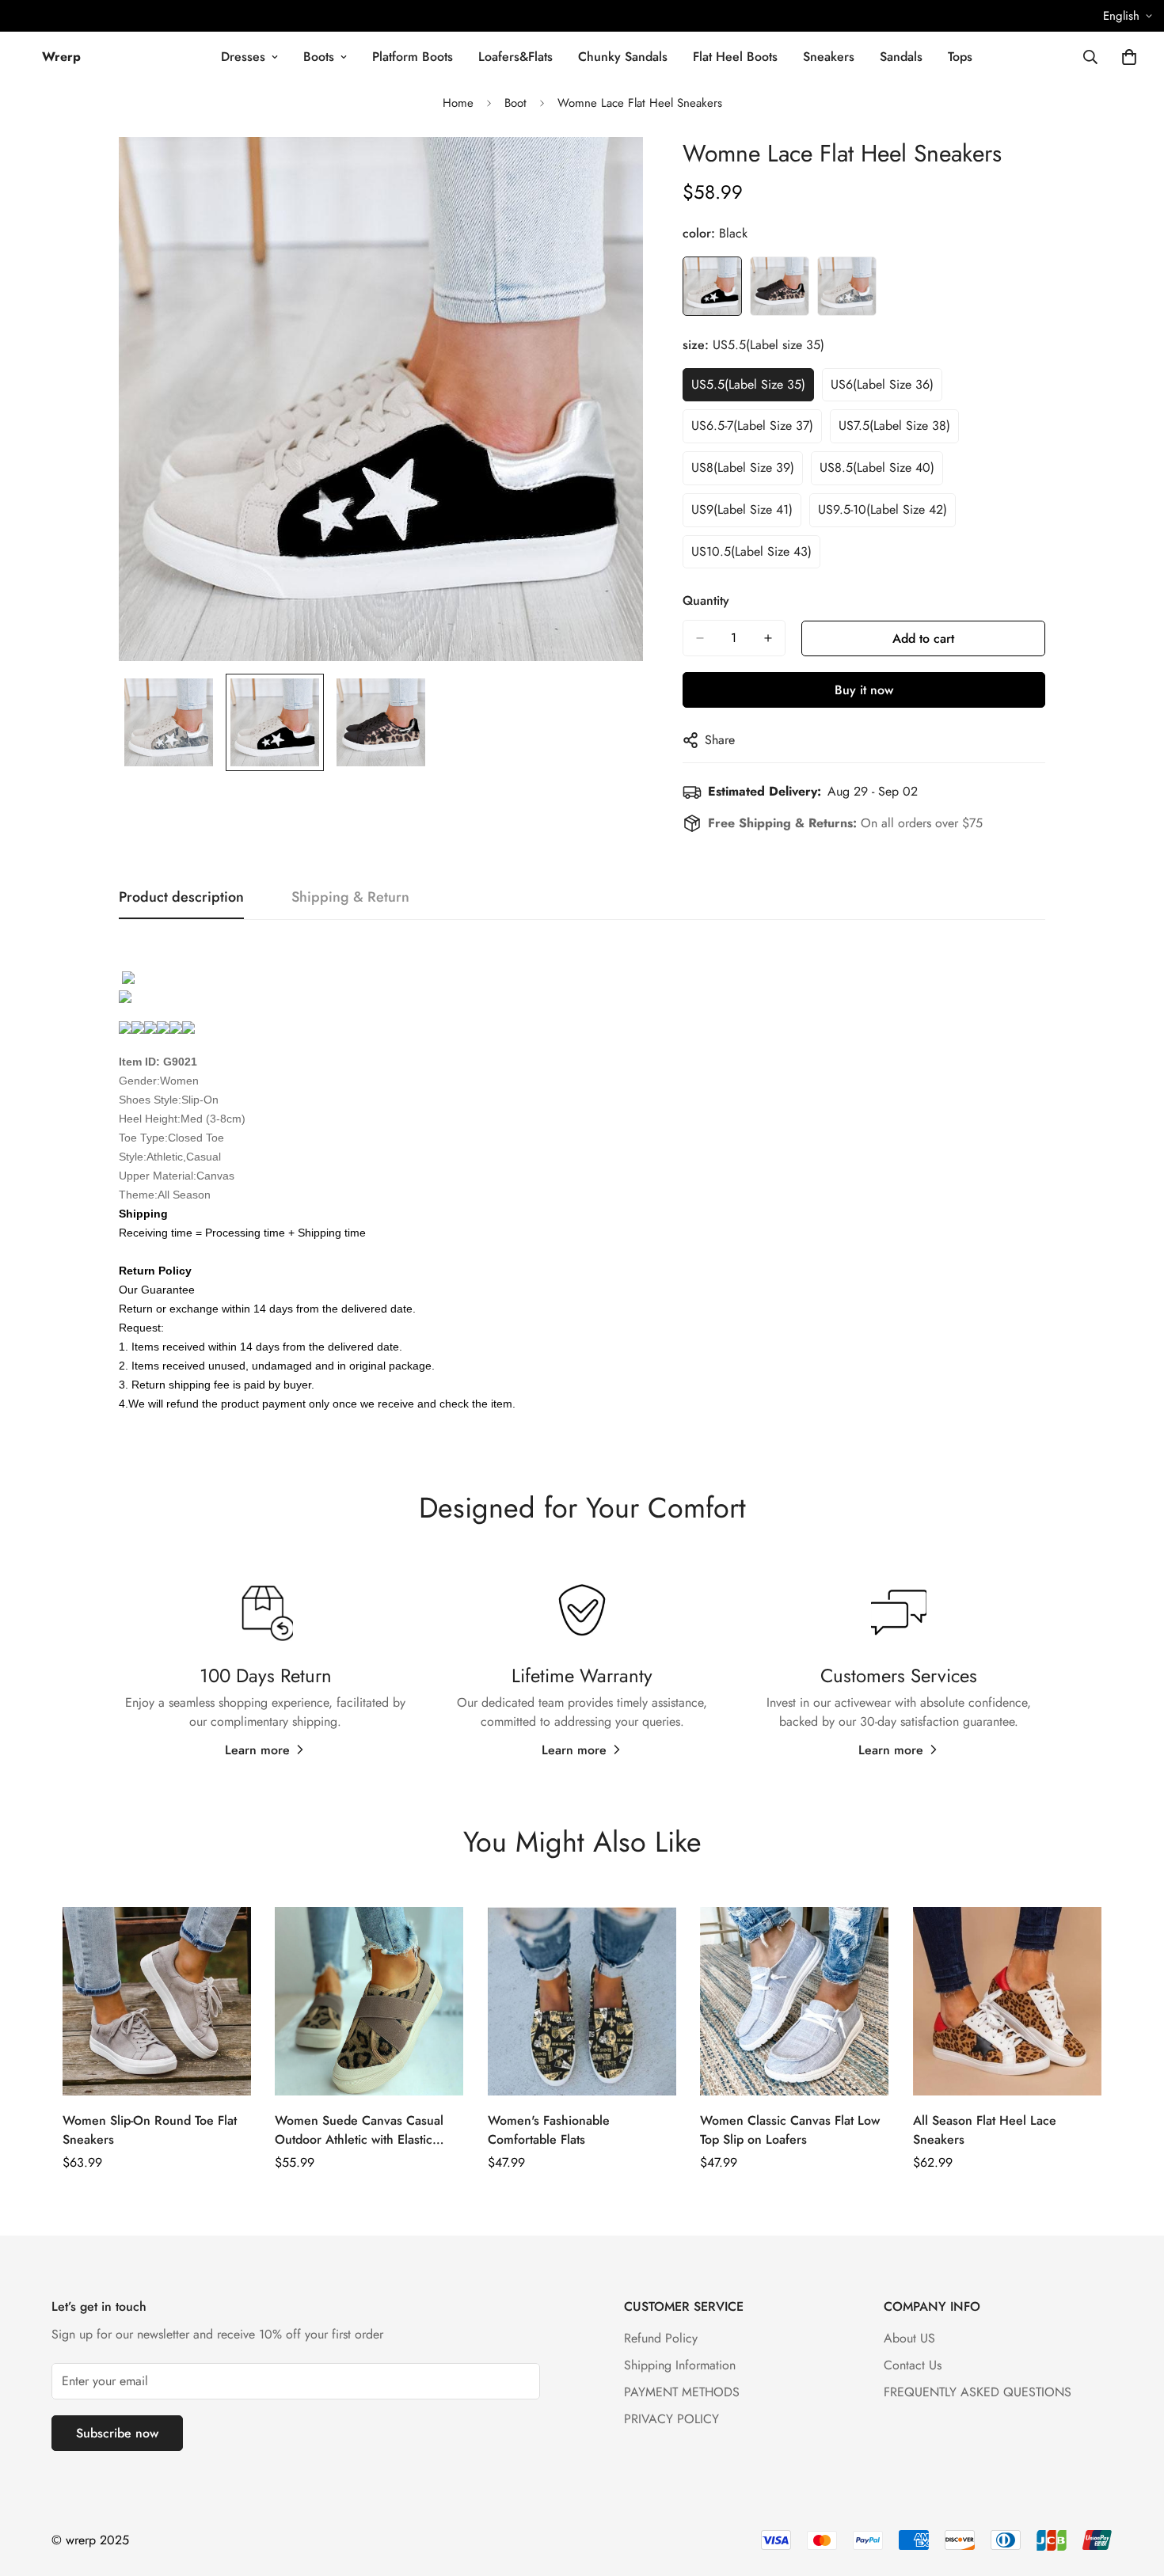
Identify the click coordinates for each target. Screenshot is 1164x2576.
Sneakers (829, 57)
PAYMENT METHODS (682, 2392)
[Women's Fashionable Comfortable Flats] (582, 2001)
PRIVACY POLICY (671, 2419)
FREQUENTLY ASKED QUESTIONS (978, 2392)
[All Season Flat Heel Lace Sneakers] (1007, 2001)
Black (712, 286)
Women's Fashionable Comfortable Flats (549, 2130)
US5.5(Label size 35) (748, 384)
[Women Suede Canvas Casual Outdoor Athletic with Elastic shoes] (369, 2001)
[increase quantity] (768, 638)
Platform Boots (413, 57)
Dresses (243, 57)
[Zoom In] (609, 171)
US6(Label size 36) (882, 384)
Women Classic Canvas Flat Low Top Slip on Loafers (790, 2130)
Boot (515, 103)
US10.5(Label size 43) (751, 551)
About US (909, 2338)
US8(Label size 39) (743, 467)
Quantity (706, 600)
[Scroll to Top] (1133, 2490)
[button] (1129, 57)
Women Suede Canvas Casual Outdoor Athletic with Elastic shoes (359, 2130)
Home (458, 103)
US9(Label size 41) (742, 509)
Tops (960, 57)
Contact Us (913, 2365)
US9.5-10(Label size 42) (883, 509)
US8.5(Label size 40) (877, 467)
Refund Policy (661, 2338)
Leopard (780, 286)
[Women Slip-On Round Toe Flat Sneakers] (157, 2001)
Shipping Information (680, 2365)
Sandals (901, 57)
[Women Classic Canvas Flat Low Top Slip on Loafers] (794, 2001)
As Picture (847, 286)
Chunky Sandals (623, 57)
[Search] (1090, 57)
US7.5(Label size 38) (894, 426)
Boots (319, 57)
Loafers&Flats (515, 57)
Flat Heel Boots (735, 57)
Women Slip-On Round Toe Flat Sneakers (150, 2130)
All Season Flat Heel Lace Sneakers (985, 2130)
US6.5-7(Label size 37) (752, 426)
